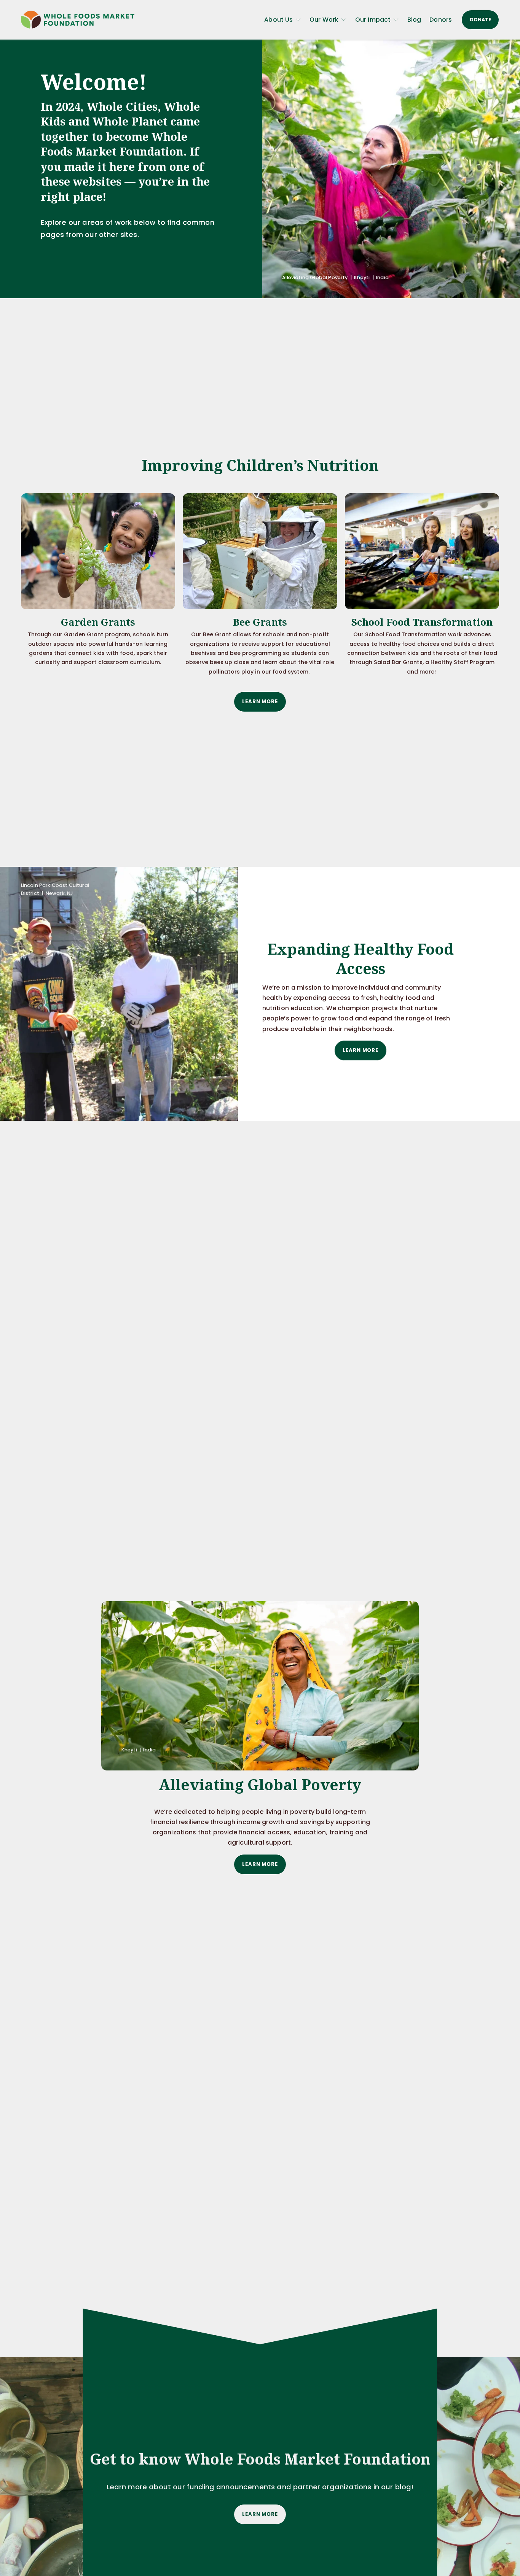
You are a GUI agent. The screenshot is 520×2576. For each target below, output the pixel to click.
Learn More (260, 702)
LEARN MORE (260, 2514)
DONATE (480, 20)
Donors (441, 20)
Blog (414, 20)
